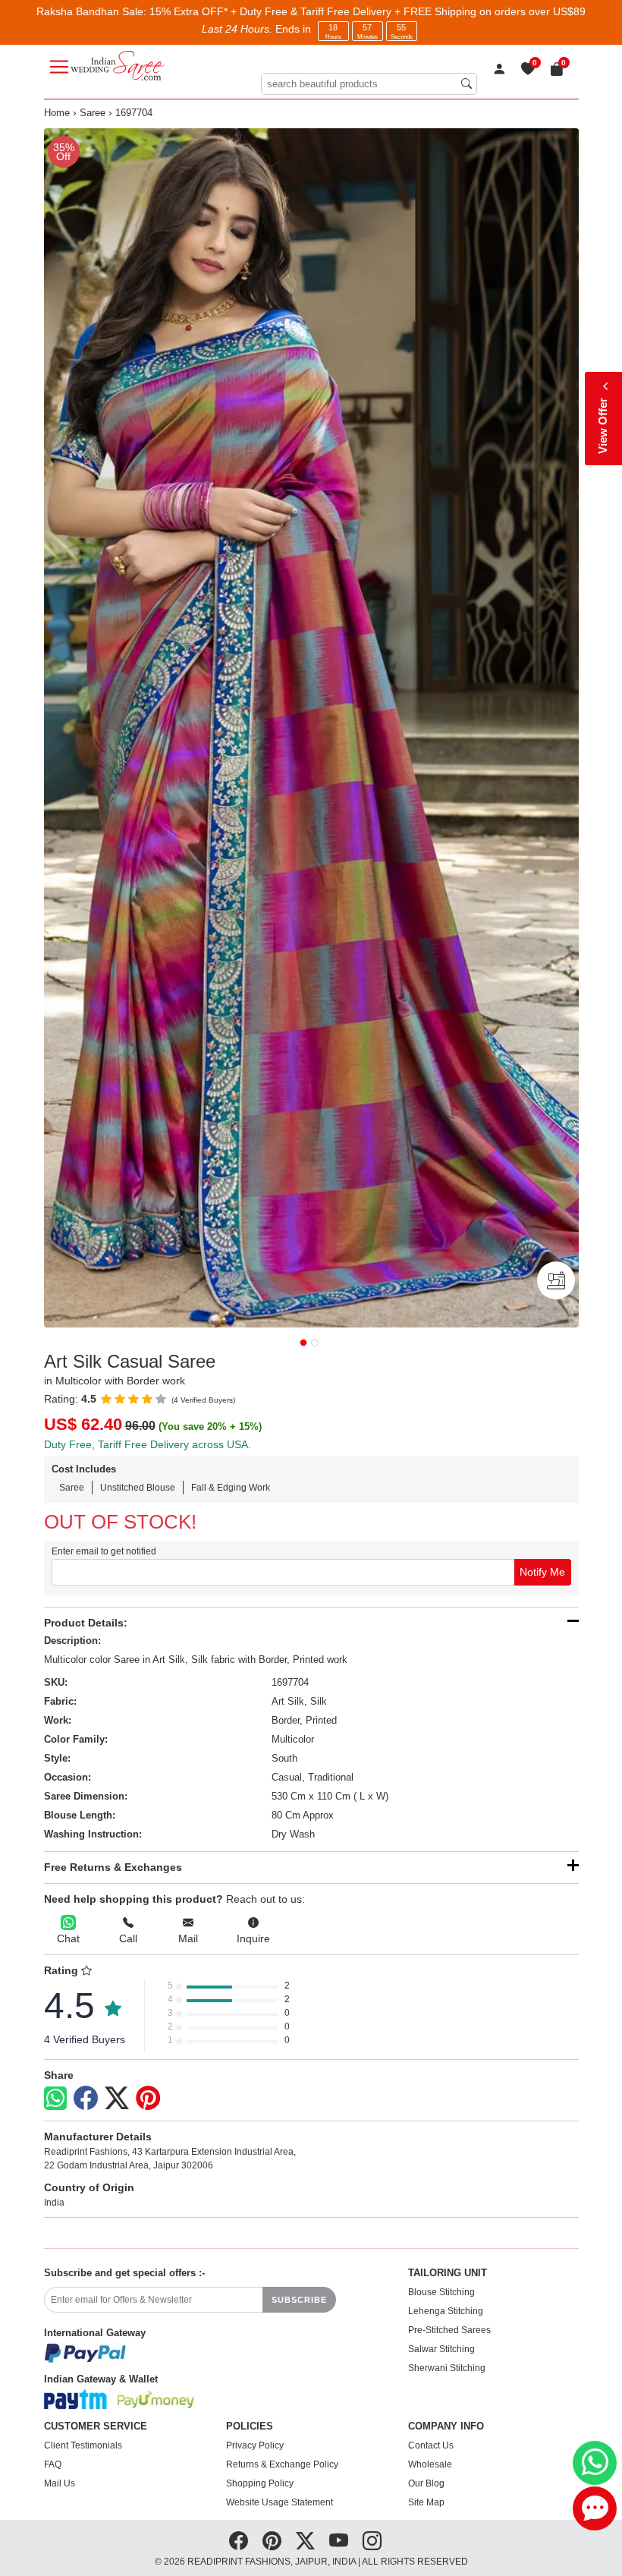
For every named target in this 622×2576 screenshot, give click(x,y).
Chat (68, 1938)
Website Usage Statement (280, 2502)
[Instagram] (372, 2541)
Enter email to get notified (104, 1551)
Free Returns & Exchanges (113, 1867)
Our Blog (426, 2483)
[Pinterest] (148, 2099)
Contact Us (431, 2445)
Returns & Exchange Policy (282, 2464)
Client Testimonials (83, 2445)
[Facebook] (86, 2099)
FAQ (53, 2464)
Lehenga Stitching (446, 2311)
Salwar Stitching (441, 2349)
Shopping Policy (260, 2483)
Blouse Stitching (441, 2292)
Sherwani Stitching (447, 2368)
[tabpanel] (311, 728)
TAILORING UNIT (448, 2273)
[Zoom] (311, 728)
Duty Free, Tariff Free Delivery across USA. (148, 1444)
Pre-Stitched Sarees (449, 2330)
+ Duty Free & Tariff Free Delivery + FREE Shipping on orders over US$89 (408, 11)
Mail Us (60, 2483)
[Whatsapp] (55, 2098)
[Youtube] (339, 2541)
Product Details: (86, 1623)
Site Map (426, 2502)
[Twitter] (117, 2099)
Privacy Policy (255, 2445)
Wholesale (430, 2464)
